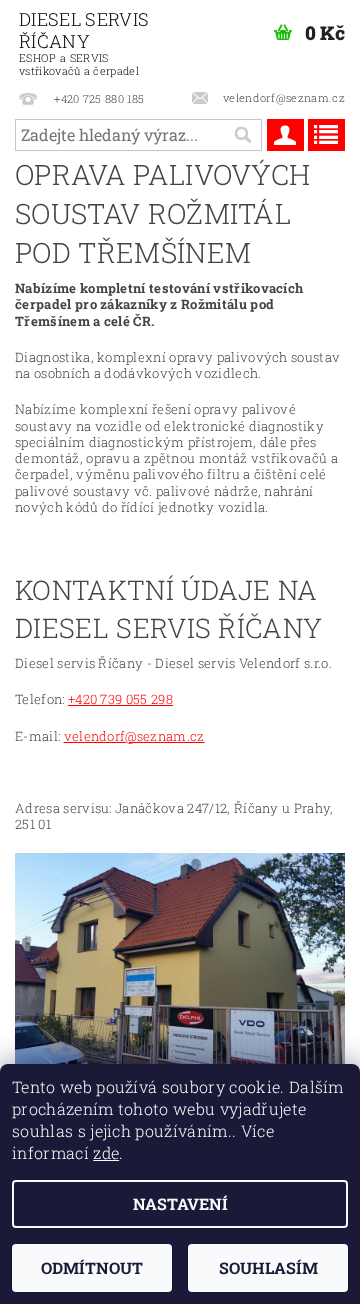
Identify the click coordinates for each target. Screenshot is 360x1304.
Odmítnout (92, 1267)
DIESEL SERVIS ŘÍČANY (84, 42)
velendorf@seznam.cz (134, 736)
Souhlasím (268, 1267)
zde (106, 1152)
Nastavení (180, 1203)
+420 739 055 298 (120, 699)
